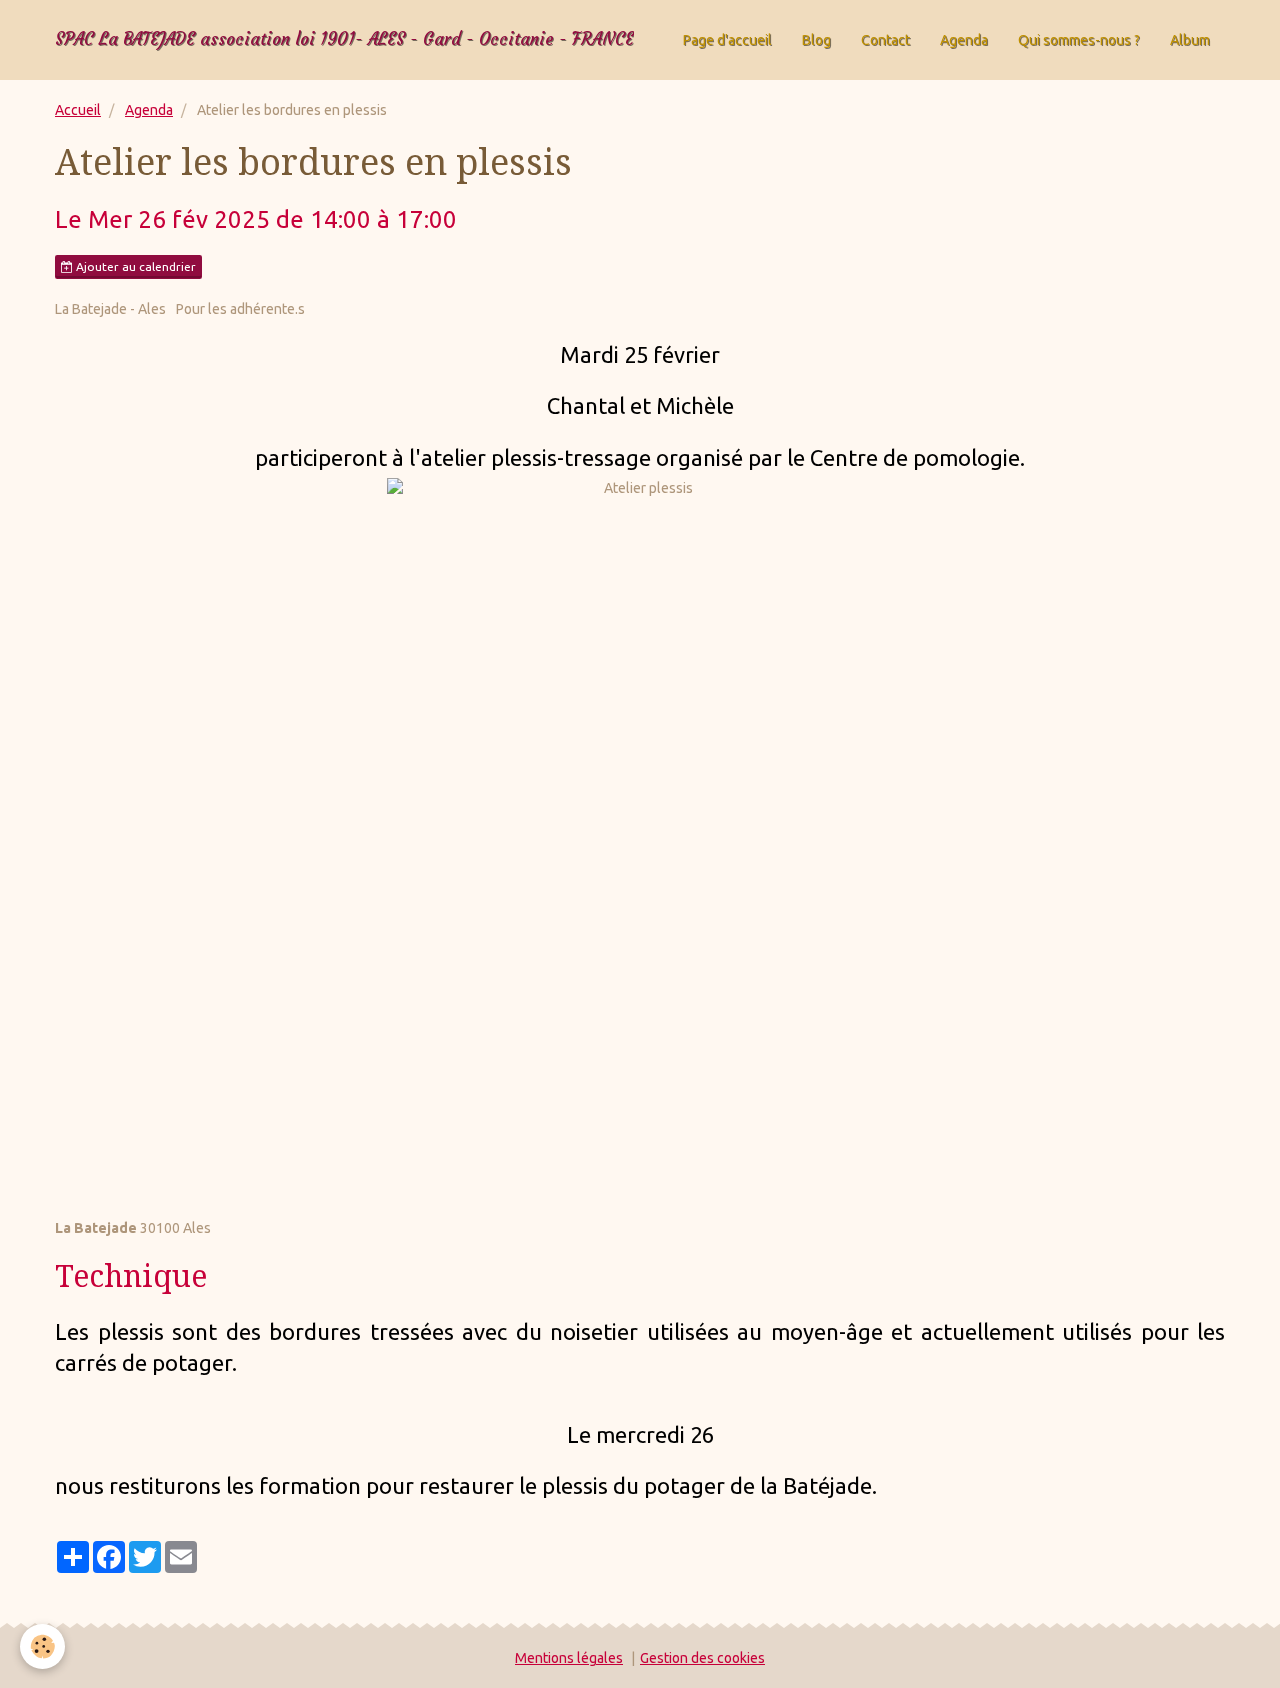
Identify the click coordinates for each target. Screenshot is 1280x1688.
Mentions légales (569, 1658)
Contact (885, 40)
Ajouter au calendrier (134, 266)
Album (1190, 40)
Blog (816, 40)
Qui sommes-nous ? (1079, 40)
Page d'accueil (727, 40)
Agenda (964, 40)
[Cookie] (42, 1646)
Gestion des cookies (702, 1658)
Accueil (78, 110)
